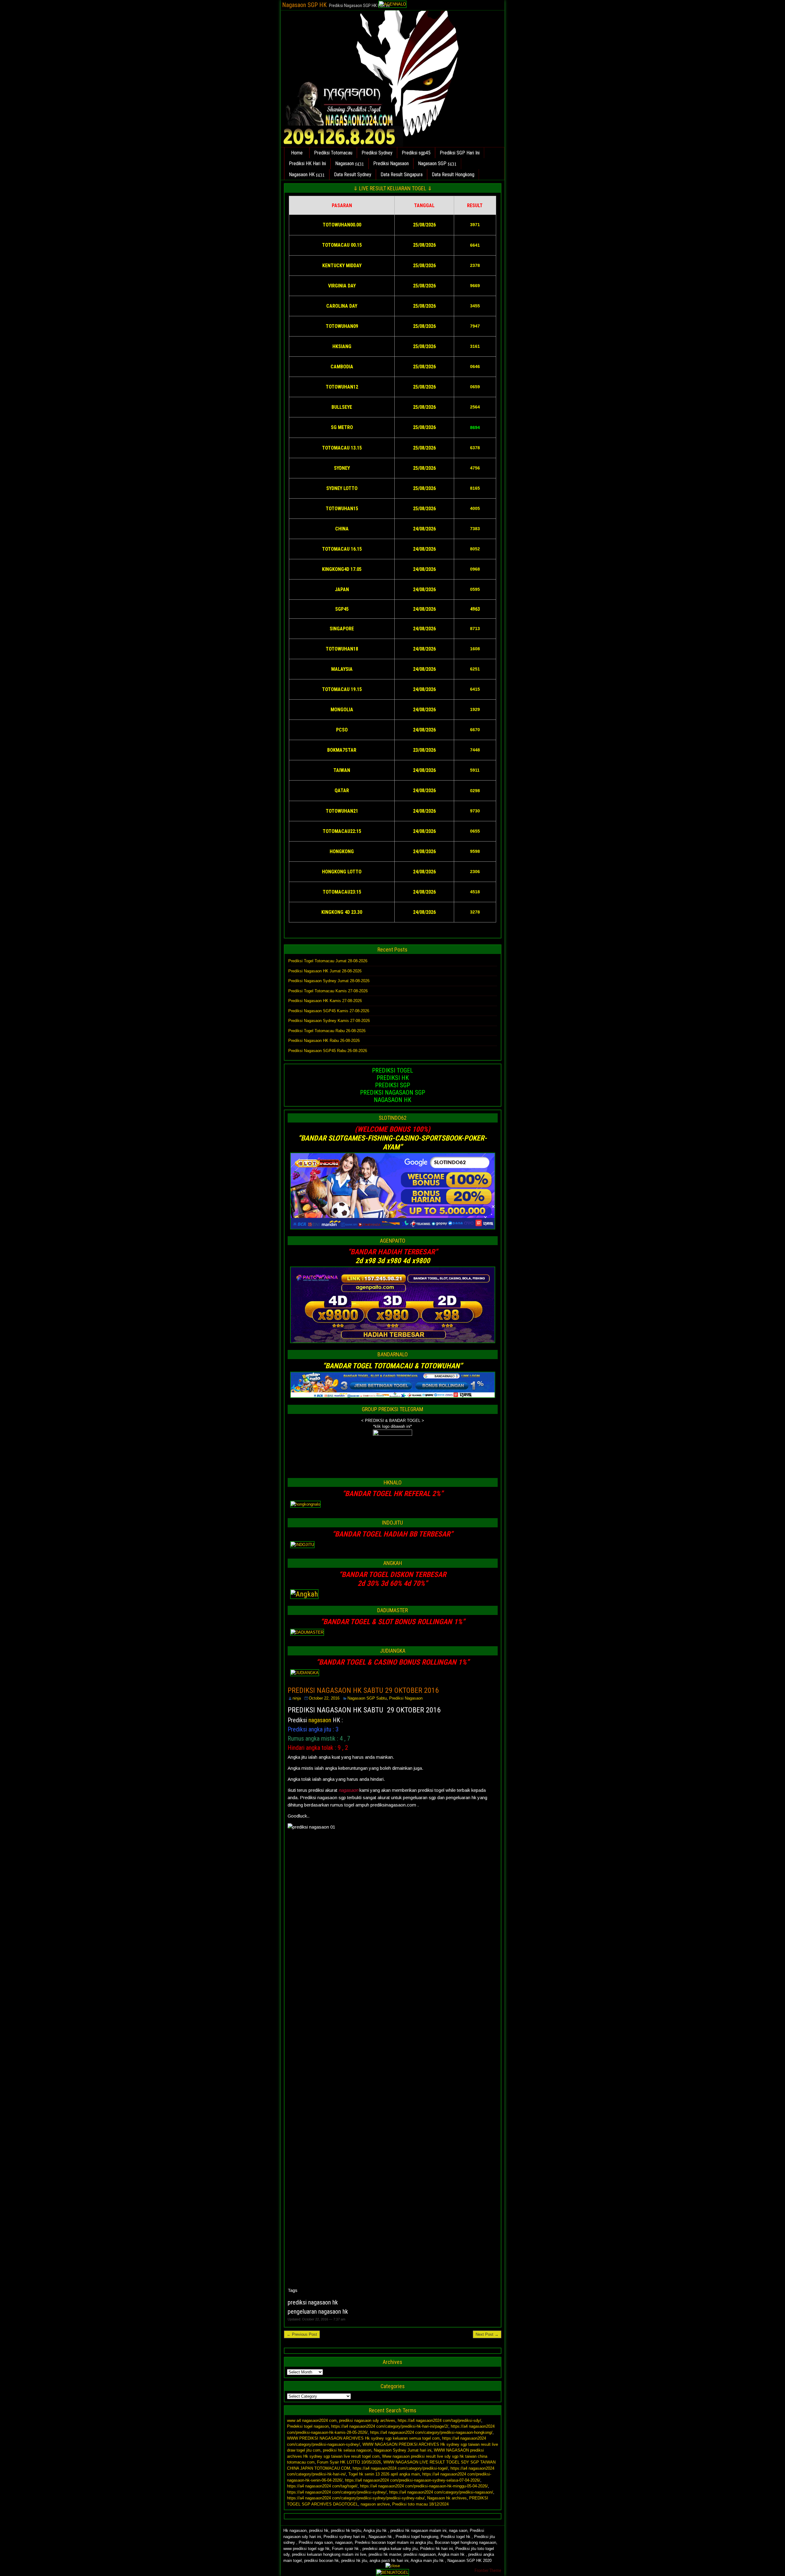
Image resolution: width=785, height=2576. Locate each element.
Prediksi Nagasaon (391, 163)
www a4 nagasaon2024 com (312, 2420)
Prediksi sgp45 (416, 153)
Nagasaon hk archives (447, 2498)
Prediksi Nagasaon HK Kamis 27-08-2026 (325, 1001)
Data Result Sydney (353, 175)
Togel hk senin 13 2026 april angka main (384, 2474)
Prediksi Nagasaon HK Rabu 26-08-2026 (324, 1041)
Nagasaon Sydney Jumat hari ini (403, 2450)
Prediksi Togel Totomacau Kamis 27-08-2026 (328, 991)
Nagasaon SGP (432, 163)
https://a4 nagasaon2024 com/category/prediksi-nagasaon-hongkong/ (431, 2432)
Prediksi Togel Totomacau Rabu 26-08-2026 (327, 1031)
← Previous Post (302, 2334)
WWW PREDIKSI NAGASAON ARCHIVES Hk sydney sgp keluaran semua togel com (363, 2438)
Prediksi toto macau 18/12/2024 (420, 2504)
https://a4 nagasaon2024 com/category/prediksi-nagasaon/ (441, 2492)
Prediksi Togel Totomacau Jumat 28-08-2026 (328, 961)
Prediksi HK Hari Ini (307, 163)
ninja (297, 1698)
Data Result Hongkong (453, 175)
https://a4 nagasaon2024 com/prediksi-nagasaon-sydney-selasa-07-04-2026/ (413, 2480)
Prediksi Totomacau (333, 153)
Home (297, 153)
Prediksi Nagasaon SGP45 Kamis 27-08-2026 (329, 1011)
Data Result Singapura (402, 175)
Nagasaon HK (302, 175)
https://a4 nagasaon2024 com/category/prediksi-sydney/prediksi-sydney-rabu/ (356, 2498)
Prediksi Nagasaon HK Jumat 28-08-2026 (325, 971)
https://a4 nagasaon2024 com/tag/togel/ (322, 2486)
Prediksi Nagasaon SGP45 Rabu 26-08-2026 (328, 1051)
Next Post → (487, 2334)
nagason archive (375, 2504)
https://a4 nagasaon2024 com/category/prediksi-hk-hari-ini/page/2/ (390, 2426)
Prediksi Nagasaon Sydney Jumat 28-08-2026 (329, 981)
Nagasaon (345, 163)
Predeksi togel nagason (308, 2426)
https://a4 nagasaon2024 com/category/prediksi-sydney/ (337, 2492)
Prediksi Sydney (377, 153)
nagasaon (320, 1720)
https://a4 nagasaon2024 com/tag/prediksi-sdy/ (439, 2420)
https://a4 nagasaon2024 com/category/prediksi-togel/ (400, 2468)
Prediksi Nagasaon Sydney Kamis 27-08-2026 (329, 1021)
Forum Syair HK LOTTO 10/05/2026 (349, 2462)
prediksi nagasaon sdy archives (367, 2420)
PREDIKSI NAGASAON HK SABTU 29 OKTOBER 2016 (363, 1690)
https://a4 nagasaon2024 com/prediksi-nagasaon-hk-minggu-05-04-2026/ (424, 2486)
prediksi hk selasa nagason (347, 2450)
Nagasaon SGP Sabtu (367, 1698)
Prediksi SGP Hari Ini (460, 153)
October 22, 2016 (324, 1698)
